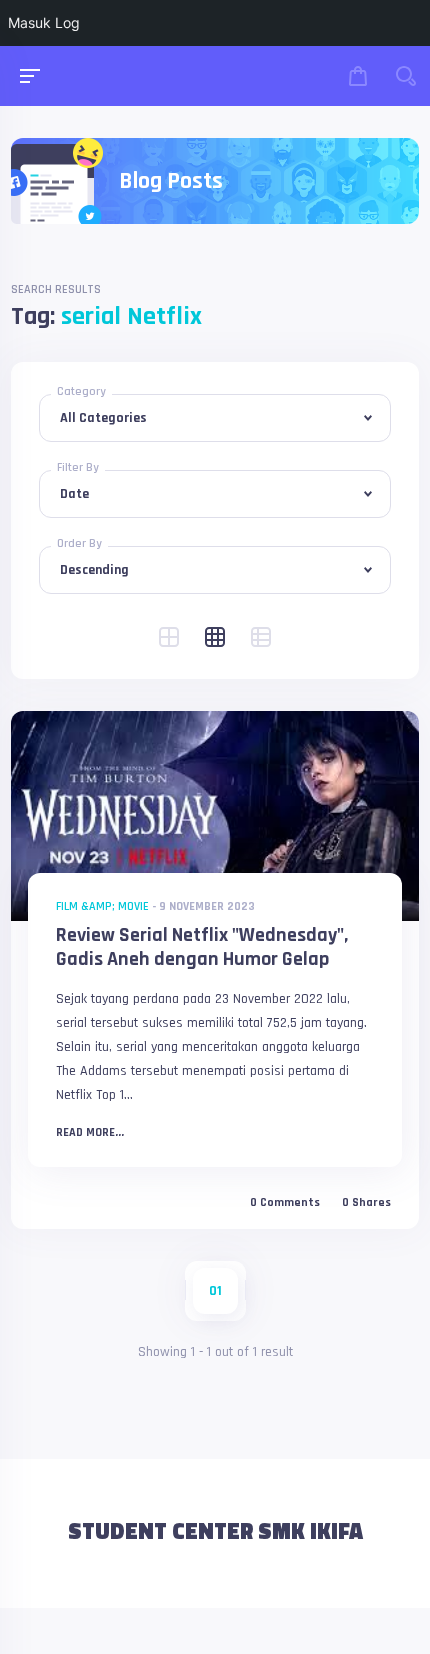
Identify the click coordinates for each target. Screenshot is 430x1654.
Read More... (90, 1133)
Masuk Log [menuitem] (44, 22)
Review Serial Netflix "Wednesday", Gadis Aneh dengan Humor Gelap (202, 947)
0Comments (285, 1203)
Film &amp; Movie (102, 906)
